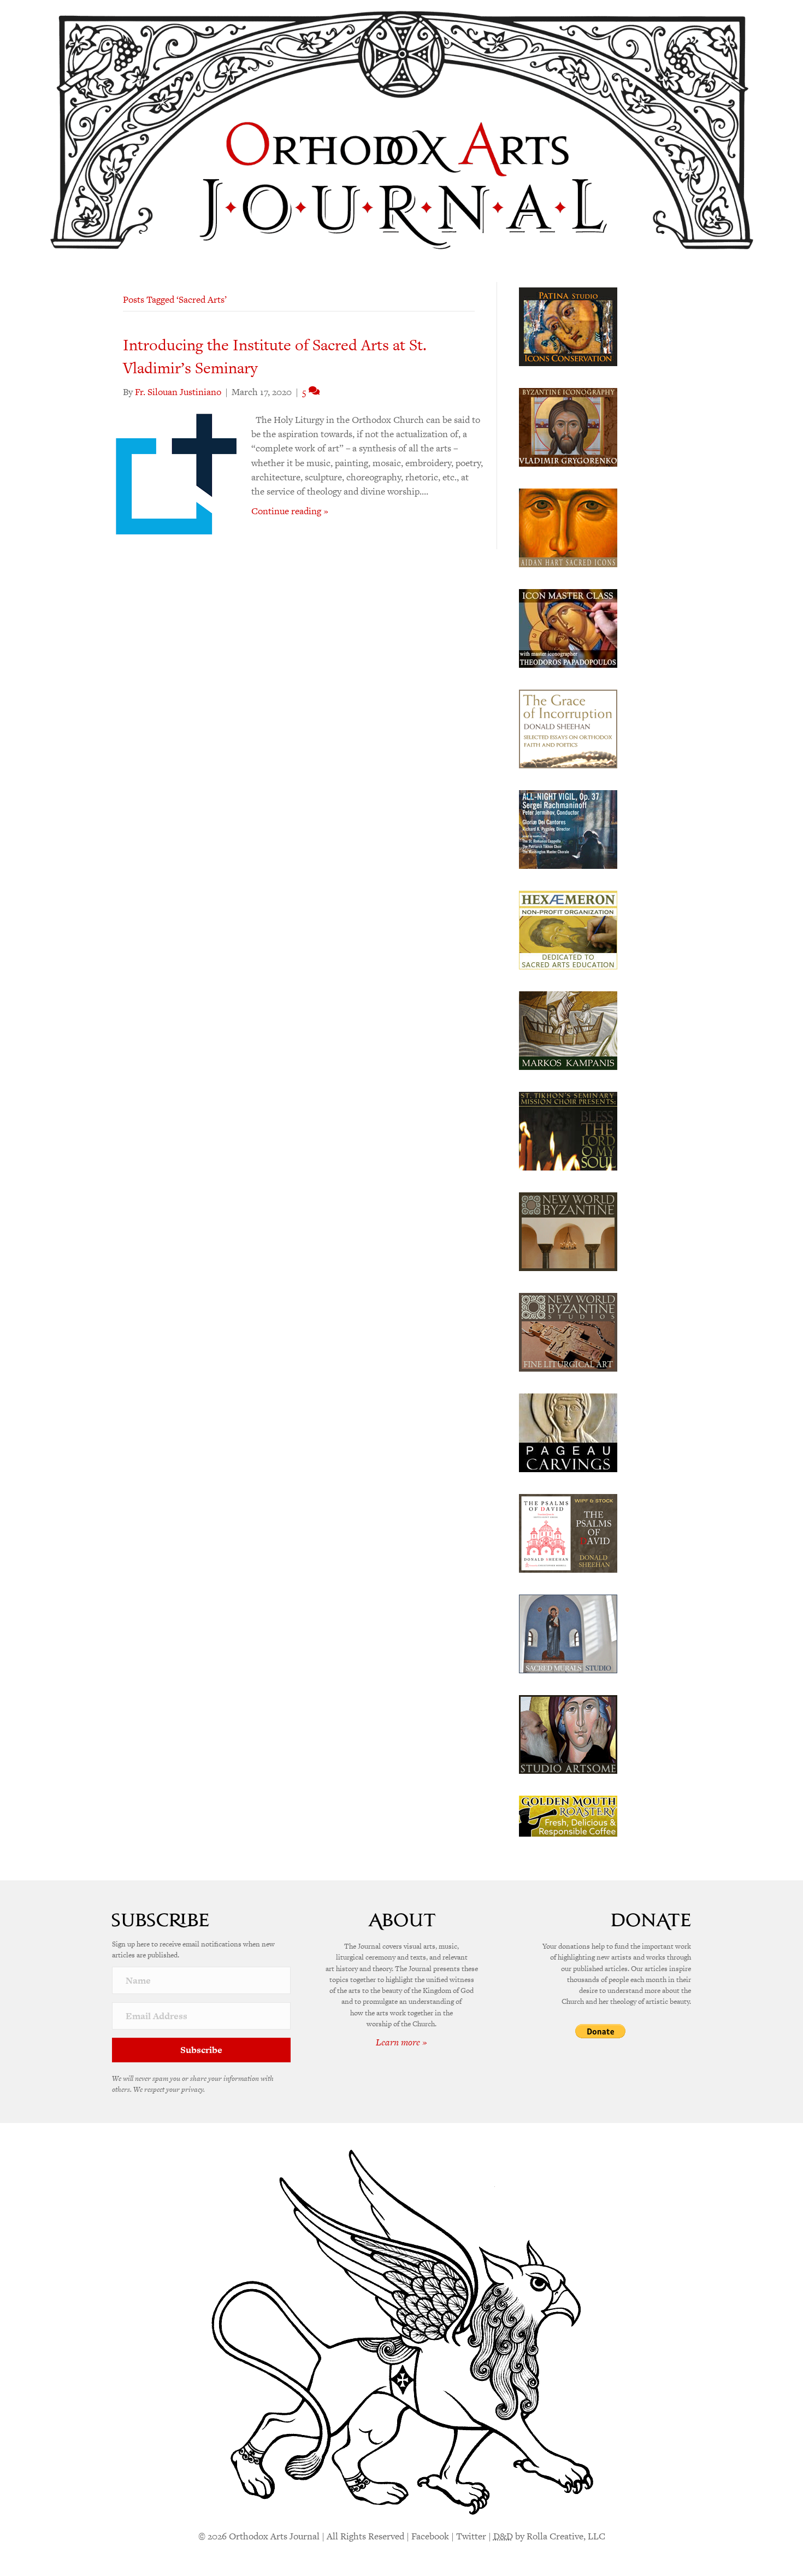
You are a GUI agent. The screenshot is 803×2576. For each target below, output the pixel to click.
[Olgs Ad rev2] (568, 326)
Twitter (471, 2536)
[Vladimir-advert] (568, 426)
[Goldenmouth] (568, 1815)
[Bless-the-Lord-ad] (568, 1130)
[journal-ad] (568, 1432)
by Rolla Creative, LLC (549, 2536)
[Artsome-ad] (568, 1733)
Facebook (430, 2536)
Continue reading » (290, 511)
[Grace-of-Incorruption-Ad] (568, 728)
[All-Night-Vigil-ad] (568, 828)
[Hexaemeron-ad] (568, 929)
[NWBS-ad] (568, 1331)
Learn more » (401, 2042)
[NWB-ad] (568, 1231)
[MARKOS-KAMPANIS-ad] (568, 1030)
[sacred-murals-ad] (568, 1633)
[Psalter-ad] (568, 1532)
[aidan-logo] (568, 527)
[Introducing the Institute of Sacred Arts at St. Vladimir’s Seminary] (176, 473)
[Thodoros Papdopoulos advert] (568, 627)
